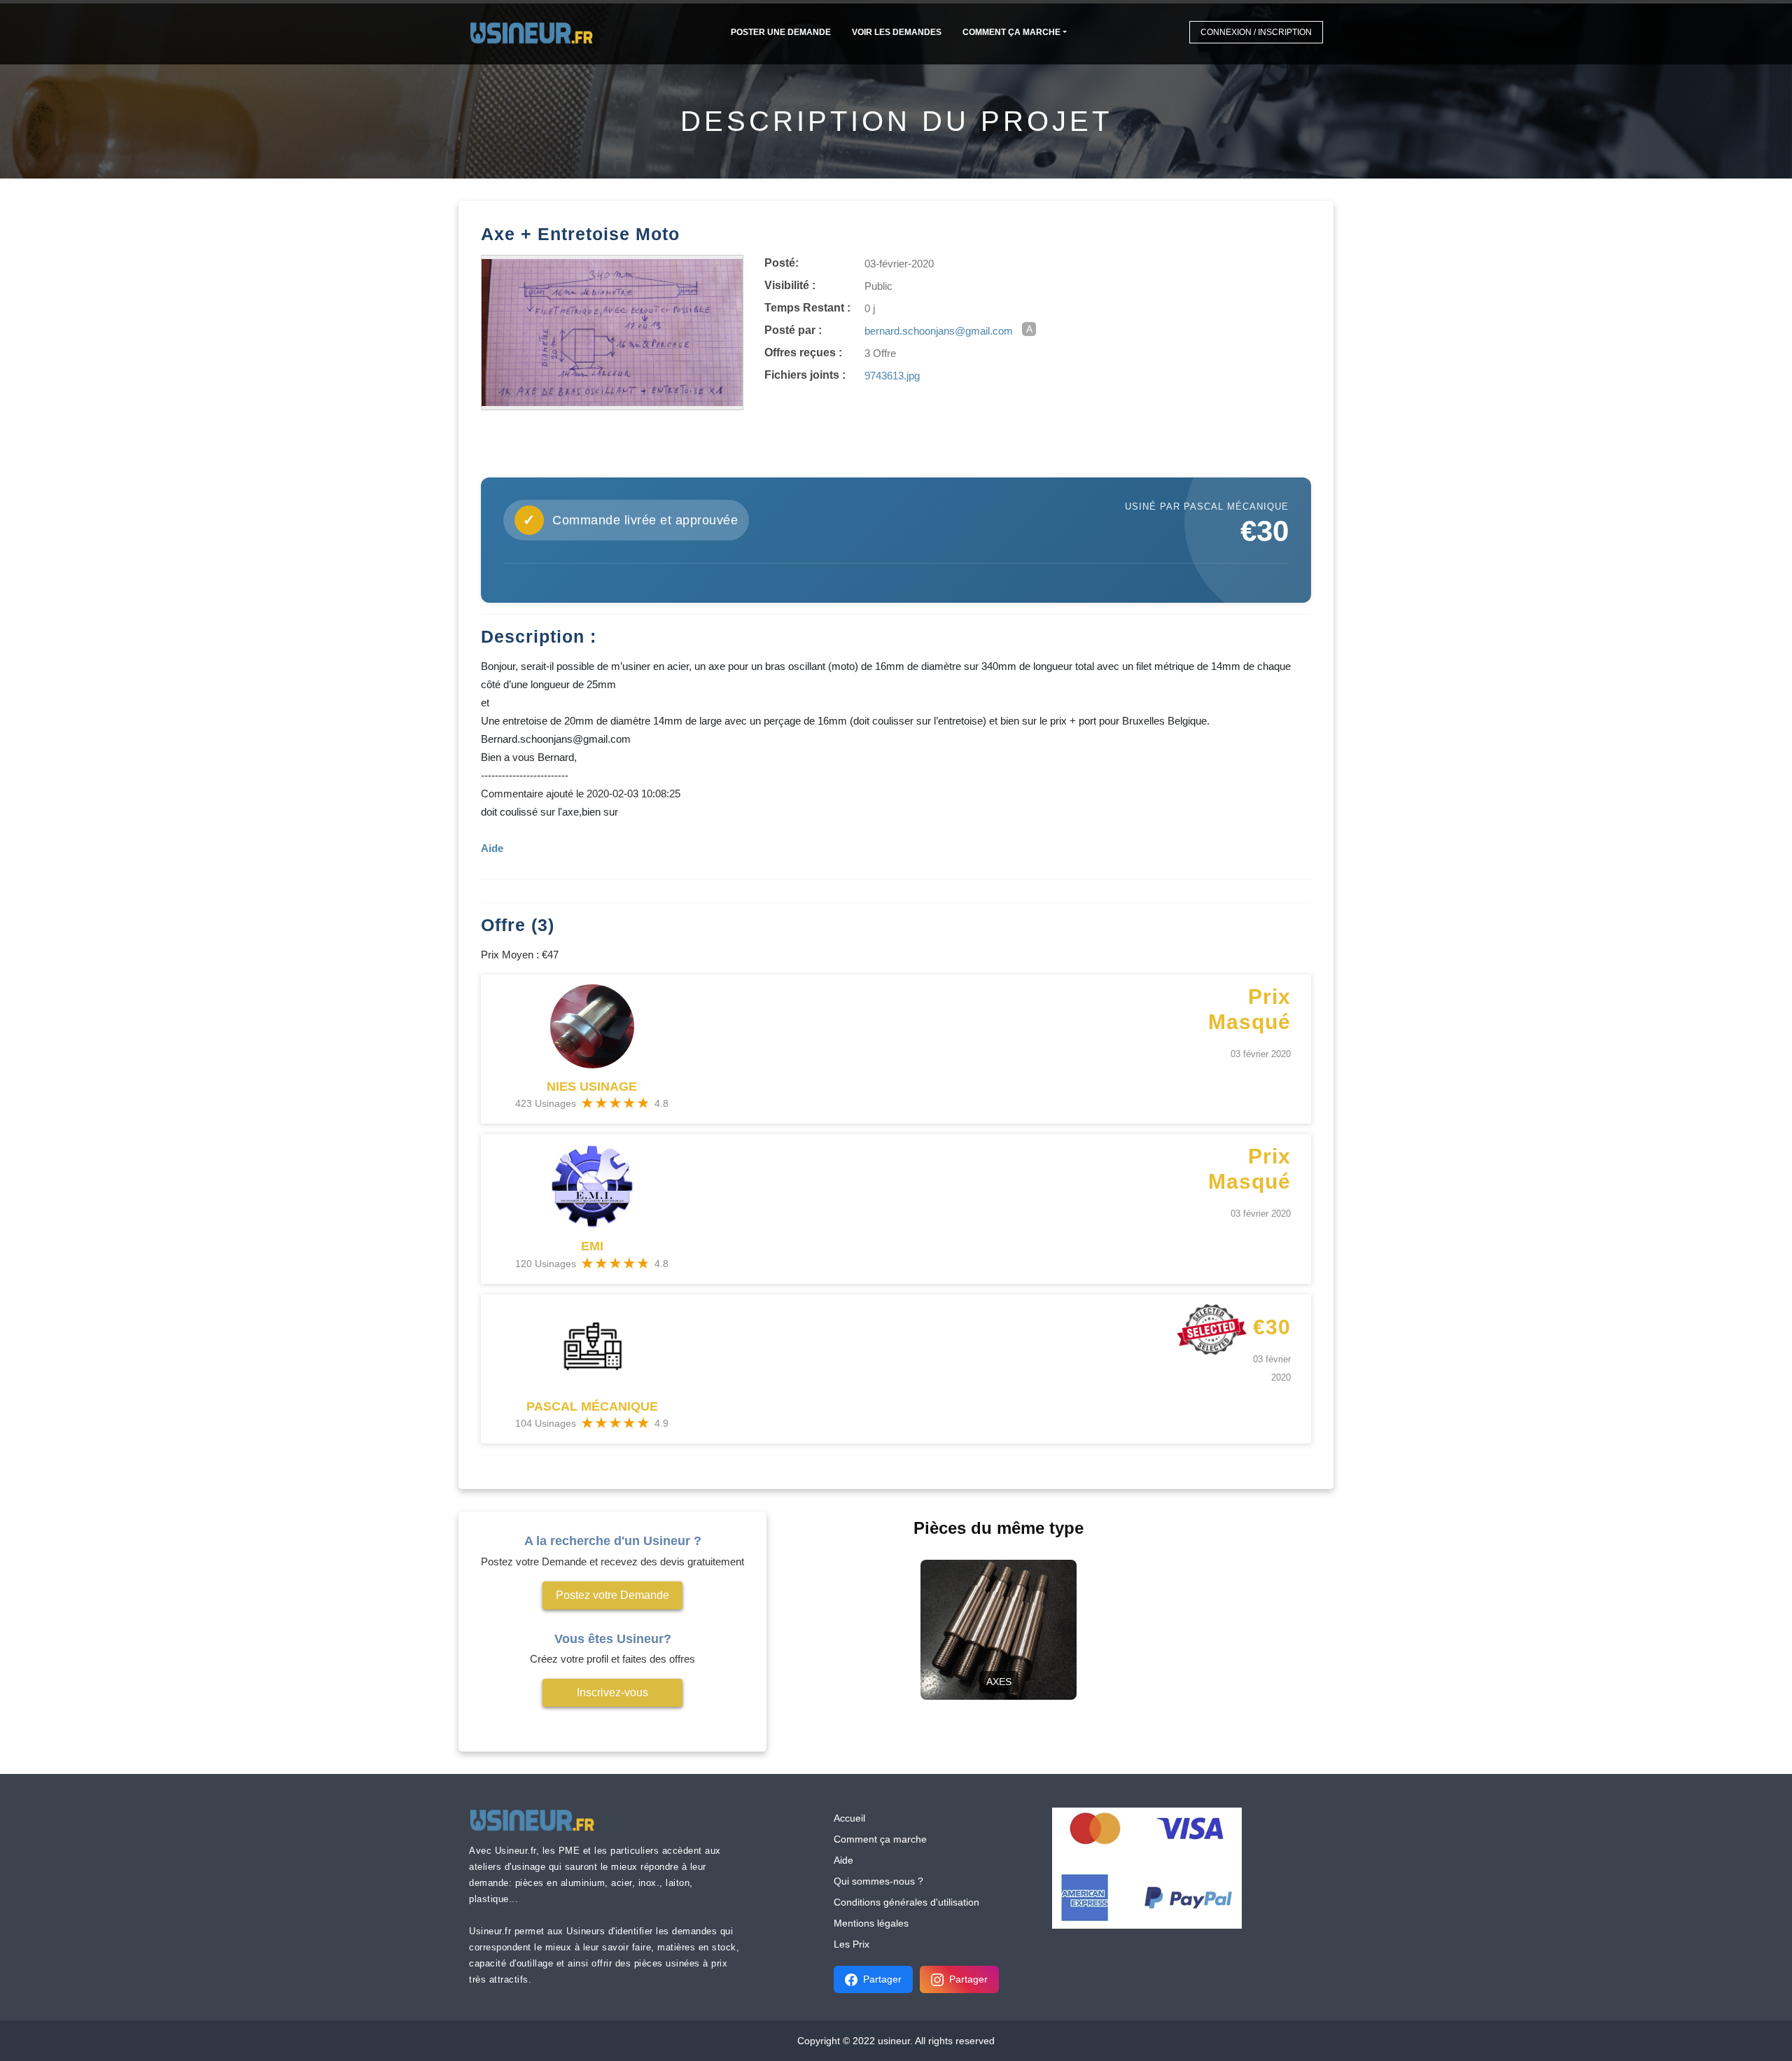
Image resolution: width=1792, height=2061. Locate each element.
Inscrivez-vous (612, 1692)
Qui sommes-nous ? (878, 1881)
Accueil (849, 1818)
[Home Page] (536, 32)
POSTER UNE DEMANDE (781, 32)
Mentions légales (871, 1923)
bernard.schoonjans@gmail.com (939, 331)
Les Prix (852, 1944)
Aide (843, 1860)
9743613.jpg (892, 376)
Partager (882, 1979)
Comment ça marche (1011, 32)
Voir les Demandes (897, 32)
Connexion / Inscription (1256, 32)
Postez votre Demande (612, 1595)
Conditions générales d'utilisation (906, 1902)
